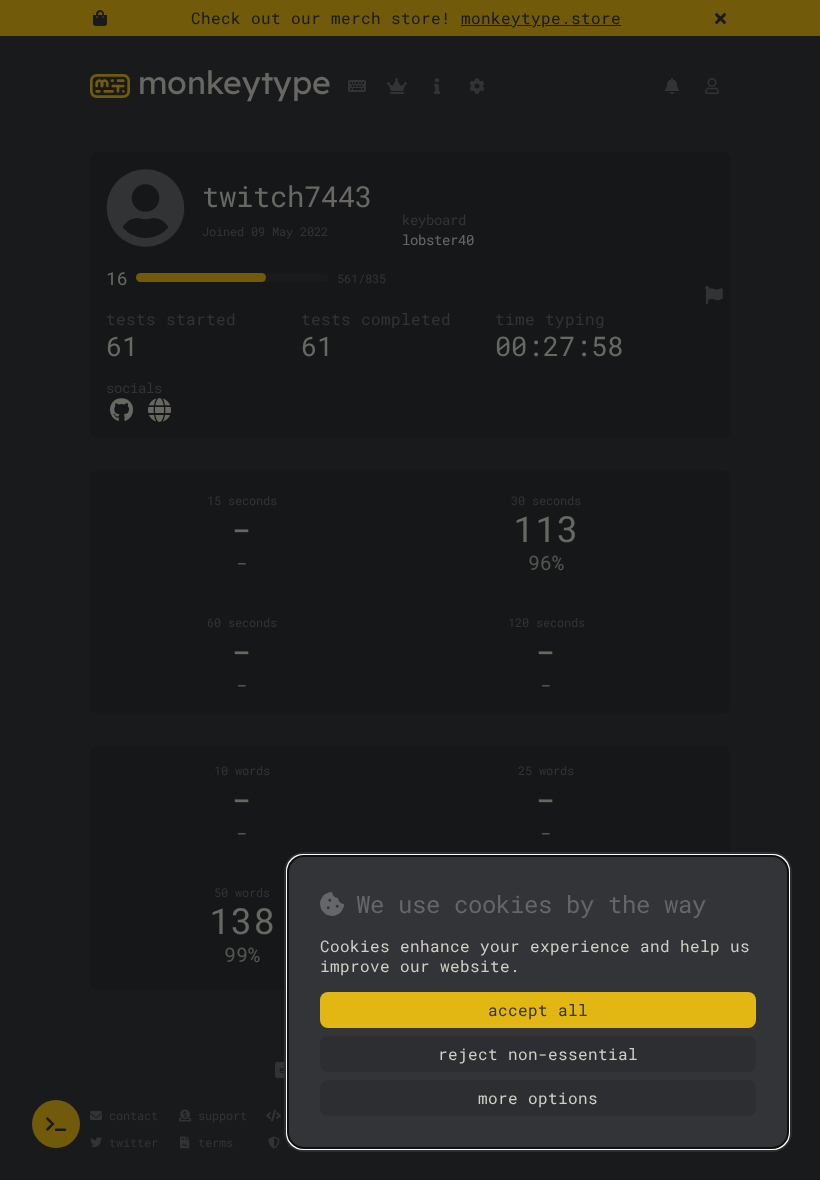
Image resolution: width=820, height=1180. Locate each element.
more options (538, 1097)
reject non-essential (538, 1053)
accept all (538, 1009)
